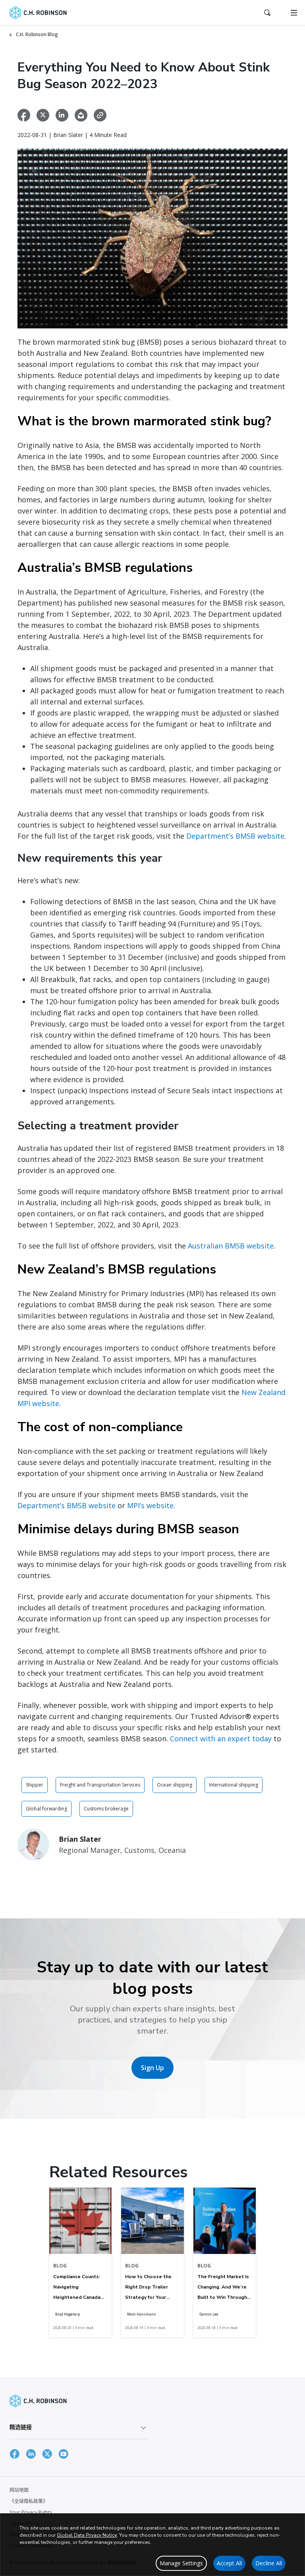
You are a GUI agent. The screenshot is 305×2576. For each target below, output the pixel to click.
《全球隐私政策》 (29, 2501)
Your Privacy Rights (31, 2512)
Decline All (269, 2563)
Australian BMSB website (231, 1246)
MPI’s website (150, 1505)
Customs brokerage (106, 1809)
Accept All (229, 2563)
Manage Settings (181, 2563)
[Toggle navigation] (294, 13)
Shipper (35, 1785)
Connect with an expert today (221, 1739)
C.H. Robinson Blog (37, 34)
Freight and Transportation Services (100, 1785)
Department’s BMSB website (235, 836)
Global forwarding (46, 1809)
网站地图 (19, 2490)
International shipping (234, 1785)
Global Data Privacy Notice (87, 2535)
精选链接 (21, 2427)
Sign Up (152, 2068)
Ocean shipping (175, 1785)
